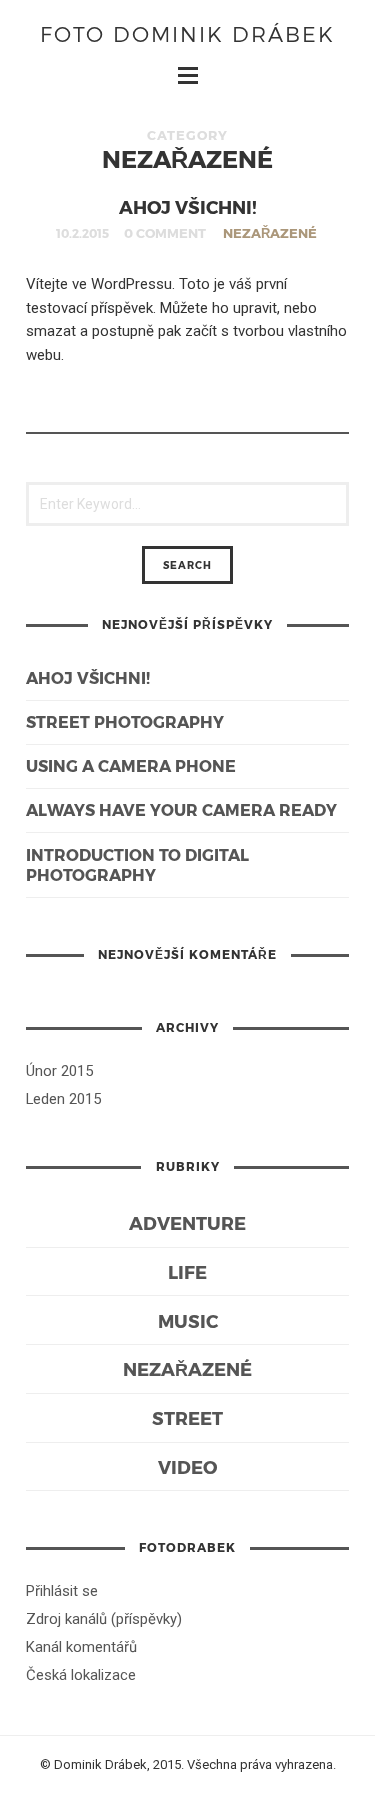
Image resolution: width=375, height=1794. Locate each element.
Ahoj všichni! (188, 206)
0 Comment (165, 233)
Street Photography (125, 721)
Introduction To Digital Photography (137, 865)
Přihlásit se (62, 1591)
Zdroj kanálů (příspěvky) (104, 1619)
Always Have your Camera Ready (181, 809)
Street (187, 1417)
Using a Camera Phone (131, 765)
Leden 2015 (63, 1099)
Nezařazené (270, 233)
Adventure (187, 1222)
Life (187, 1271)
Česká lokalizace (81, 1675)
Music (188, 1320)
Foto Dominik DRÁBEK (187, 33)
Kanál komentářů (81, 1647)
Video (187, 1466)
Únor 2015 (59, 1071)
